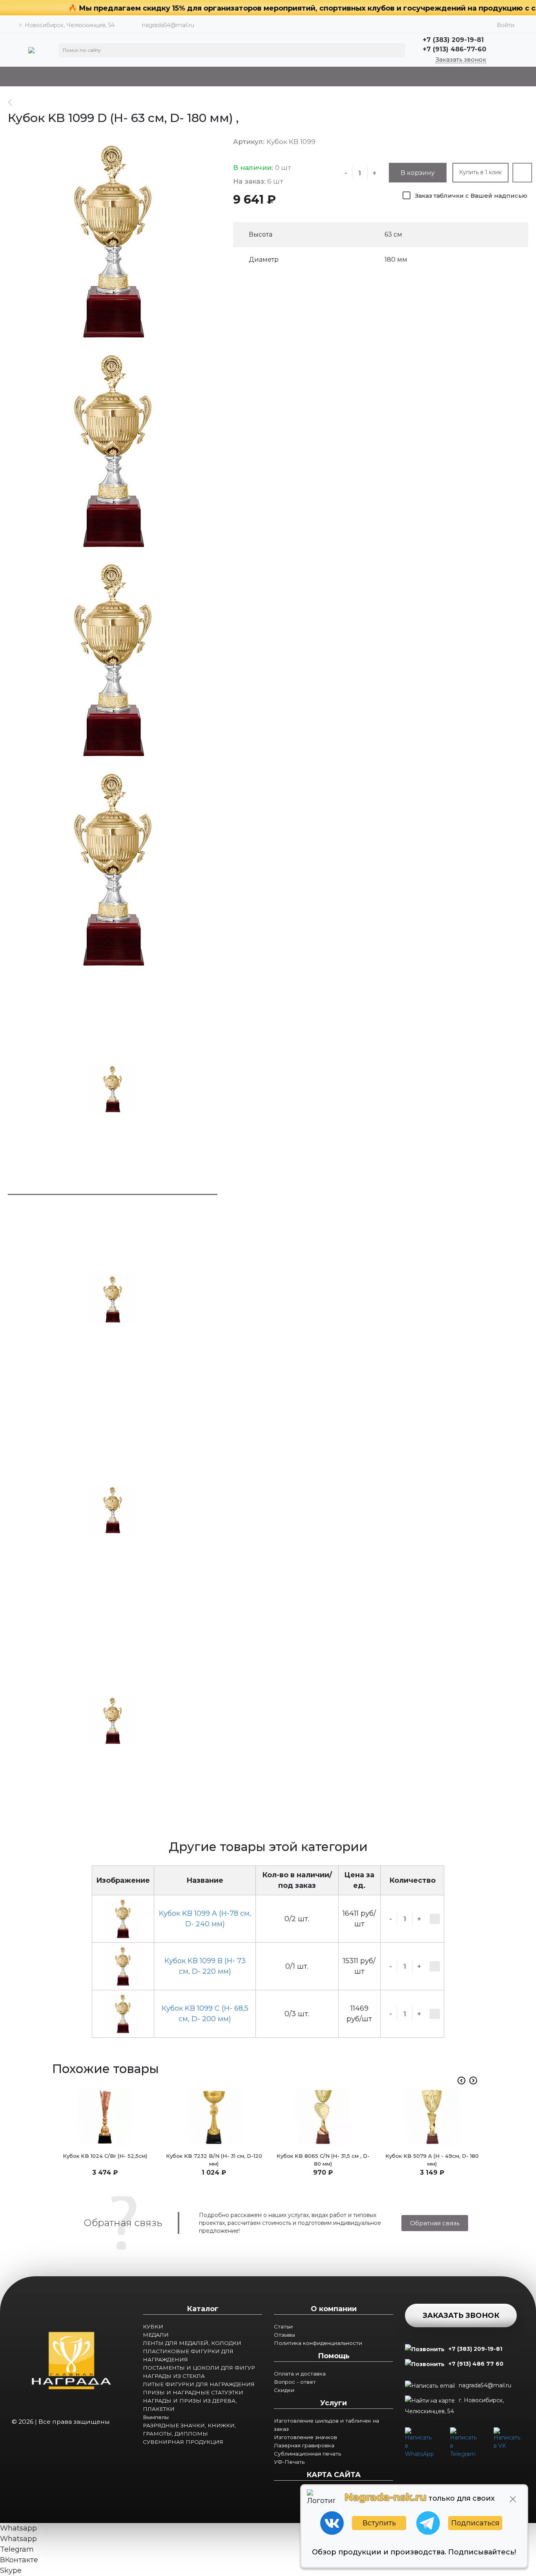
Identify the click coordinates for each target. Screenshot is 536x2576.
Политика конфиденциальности (318, 2343)
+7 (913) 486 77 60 (476, 2364)
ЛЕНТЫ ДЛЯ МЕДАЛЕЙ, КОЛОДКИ (192, 2343)
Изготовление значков (305, 2437)
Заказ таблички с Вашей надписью (471, 196)
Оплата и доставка (300, 2374)
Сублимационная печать (307, 2454)
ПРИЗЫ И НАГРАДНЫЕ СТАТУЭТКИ (193, 2392)
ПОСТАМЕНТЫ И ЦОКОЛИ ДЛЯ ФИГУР (199, 2368)
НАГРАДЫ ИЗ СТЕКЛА (174, 2376)
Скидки (284, 2390)
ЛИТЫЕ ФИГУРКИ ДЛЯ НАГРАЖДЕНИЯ (199, 2384)
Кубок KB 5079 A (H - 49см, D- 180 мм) (432, 2160)
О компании (334, 2309)
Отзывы (284, 2335)
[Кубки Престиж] (14, 102)
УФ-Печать (289, 2462)
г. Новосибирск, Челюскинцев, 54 (454, 2406)
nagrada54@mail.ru (168, 25)
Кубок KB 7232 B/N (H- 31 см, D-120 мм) (214, 2160)
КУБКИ (153, 2326)
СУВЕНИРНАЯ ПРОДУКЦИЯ (183, 2442)
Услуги (334, 2403)
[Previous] (461, 2080)
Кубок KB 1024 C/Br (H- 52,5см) (105, 2156)
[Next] (473, 2080)
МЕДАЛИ (156, 2335)
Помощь (334, 2356)
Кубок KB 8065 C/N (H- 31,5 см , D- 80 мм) (323, 2160)
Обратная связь (435, 2223)
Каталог (203, 2309)
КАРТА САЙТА (334, 2475)
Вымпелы (156, 2417)
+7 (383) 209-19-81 (475, 2349)
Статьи (283, 2326)
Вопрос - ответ (295, 2382)
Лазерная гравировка (304, 2445)
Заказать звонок (461, 60)
